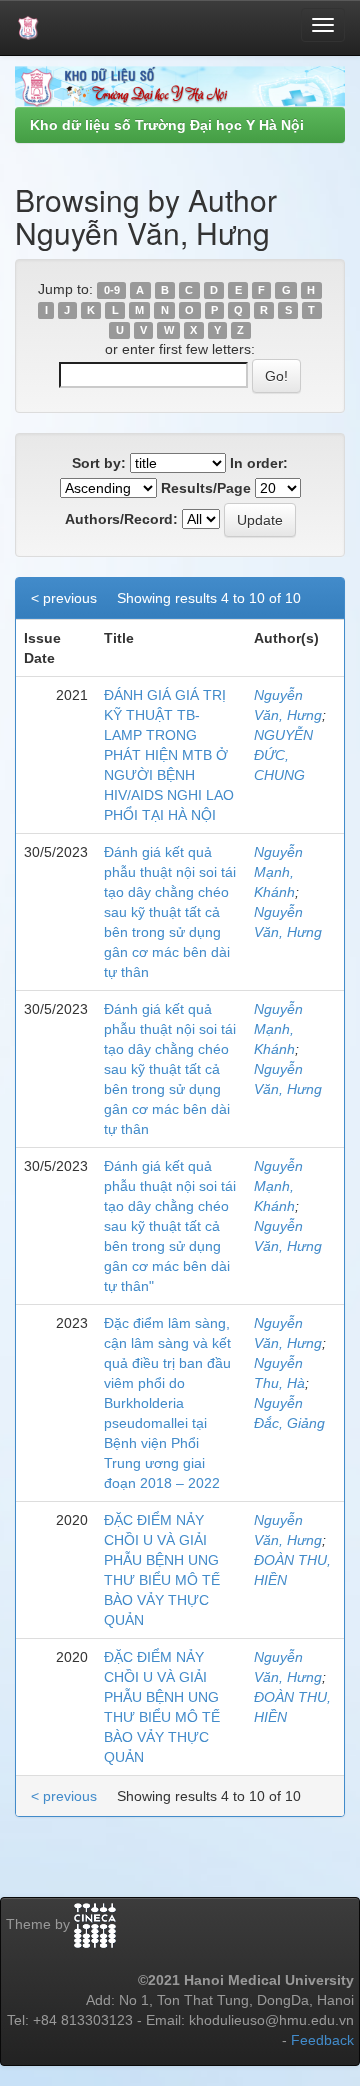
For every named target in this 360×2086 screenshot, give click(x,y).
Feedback (322, 2040)
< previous (64, 598)
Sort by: (99, 463)
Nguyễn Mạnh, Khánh (278, 872)
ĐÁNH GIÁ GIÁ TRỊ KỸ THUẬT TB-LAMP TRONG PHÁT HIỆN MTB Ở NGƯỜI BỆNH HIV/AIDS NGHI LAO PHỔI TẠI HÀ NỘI (169, 755)
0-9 (112, 290)
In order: (259, 463)
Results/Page (206, 488)
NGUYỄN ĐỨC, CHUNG (283, 755)
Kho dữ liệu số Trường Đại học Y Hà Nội (167, 125)
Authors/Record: (121, 519)
